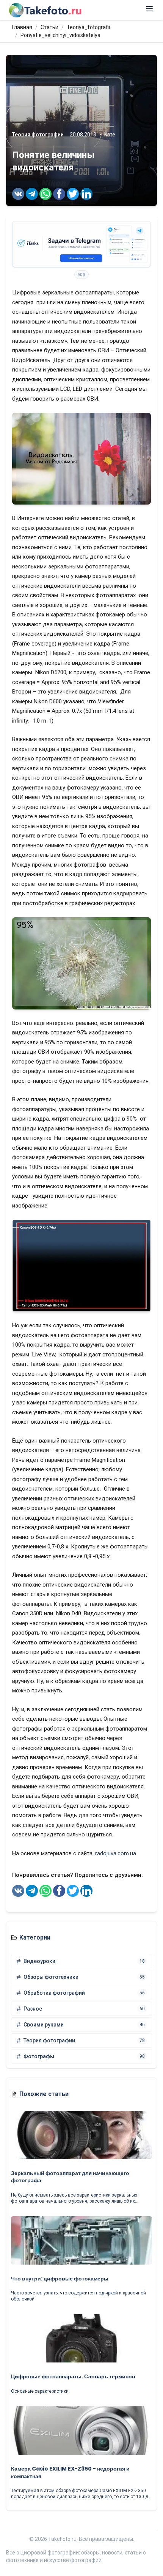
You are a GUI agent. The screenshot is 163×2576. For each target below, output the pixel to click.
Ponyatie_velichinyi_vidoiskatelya (60, 35)
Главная (22, 27)
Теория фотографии (38, 135)
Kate (110, 135)
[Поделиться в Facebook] (59, 194)
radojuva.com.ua (116, 1853)
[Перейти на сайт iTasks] (81, 244)
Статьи (49, 27)
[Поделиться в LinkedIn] (86, 194)
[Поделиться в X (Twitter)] (73, 194)
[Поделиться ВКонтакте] (18, 194)
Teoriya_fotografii (88, 27)
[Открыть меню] (149, 9)
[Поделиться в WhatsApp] (45, 194)
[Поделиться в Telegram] (32, 194)
